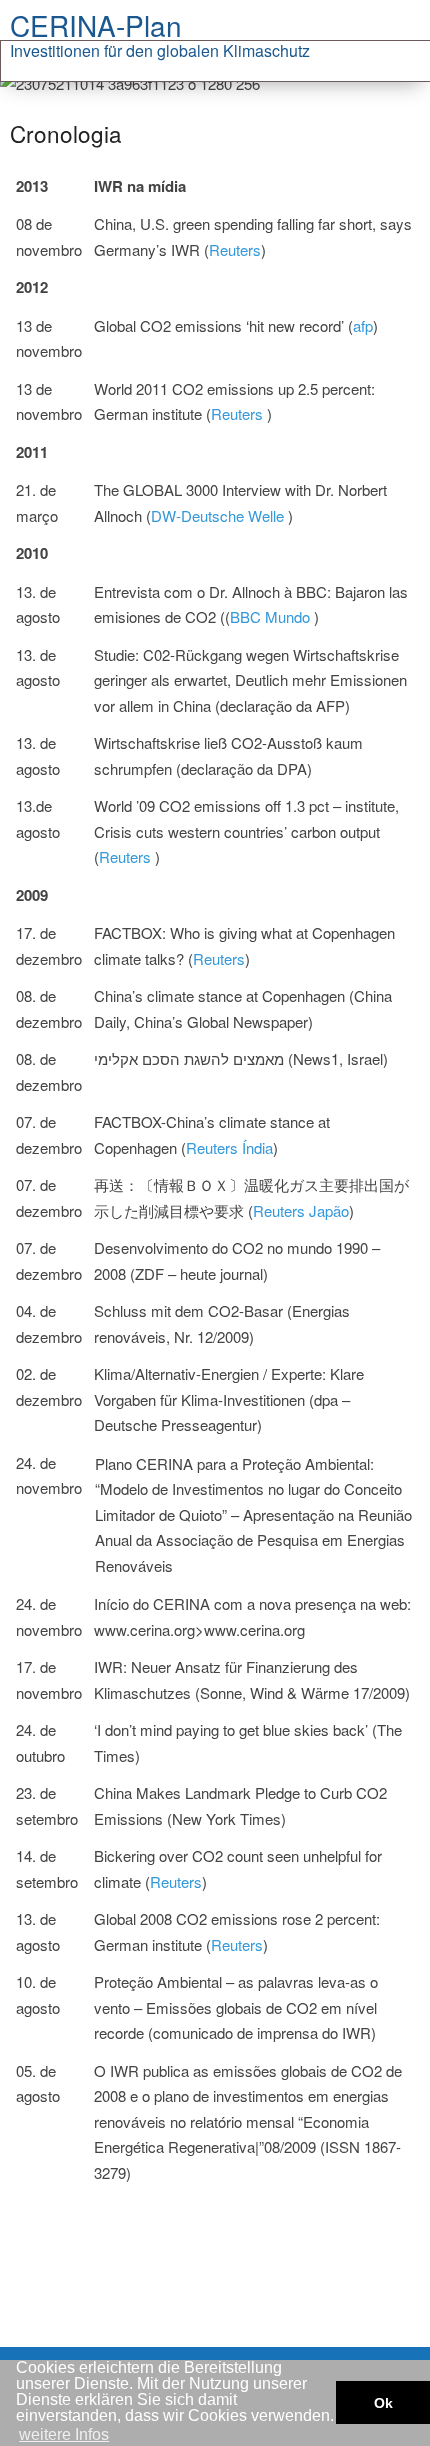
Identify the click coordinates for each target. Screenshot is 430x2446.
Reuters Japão (301, 1210)
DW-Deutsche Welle (219, 515)
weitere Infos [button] (64, 2434)
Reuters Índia (229, 1147)
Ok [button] (383, 2403)
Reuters (235, 249)
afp (363, 325)
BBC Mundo (272, 616)
